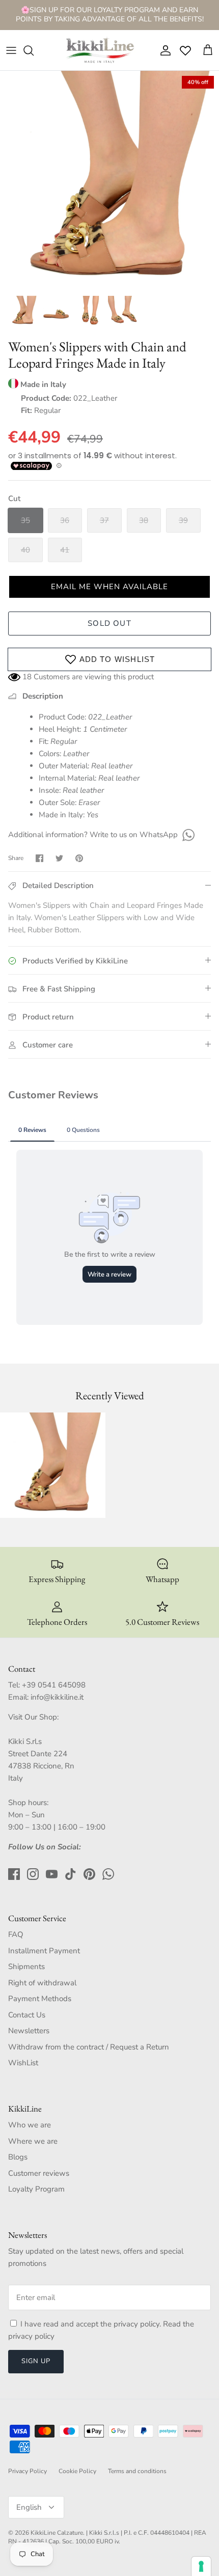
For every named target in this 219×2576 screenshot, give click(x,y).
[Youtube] (52, 1874)
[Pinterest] (89, 1874)
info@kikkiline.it (57, 1697)
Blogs (18, 2157)
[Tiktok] (71, 1874)
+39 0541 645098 (54, 1685)
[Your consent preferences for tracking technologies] (201, 2566)
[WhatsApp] (187, 835)
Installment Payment (44, 1951)
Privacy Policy (28, 2471)
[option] (109, 180)
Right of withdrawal (42, 1983)
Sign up (36, 2361)
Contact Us (27, 2015)
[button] (109, 587)
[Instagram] (33, 1874)
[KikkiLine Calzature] (99, 50)
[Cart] (208, 50)
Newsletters (29, 2031)
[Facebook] (14, 1874)
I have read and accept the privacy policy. (92, 2324)
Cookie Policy (77, 2471)
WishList (23, 2063)
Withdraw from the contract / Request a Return (89, 2047)
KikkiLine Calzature (57, 2533)
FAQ (16, 1934)
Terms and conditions (137, 2471)
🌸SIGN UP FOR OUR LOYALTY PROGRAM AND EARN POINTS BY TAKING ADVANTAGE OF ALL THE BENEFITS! (110, 15)
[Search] (34, 50)
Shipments (26, 1966)
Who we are (30, 2125)
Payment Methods (40, 1999)
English (29, 2507)
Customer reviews (39, 2173)
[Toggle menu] (11, 50)
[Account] (163, 50)
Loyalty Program (36, 2189)
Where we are (33, 2141)
